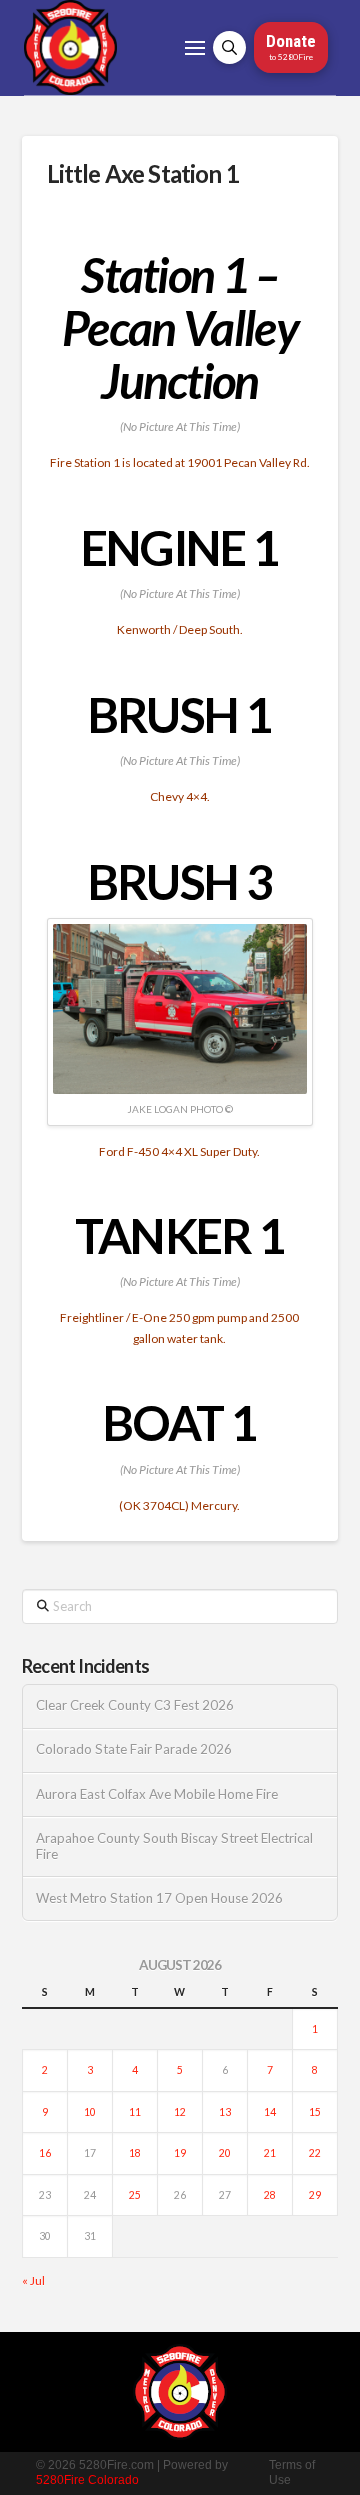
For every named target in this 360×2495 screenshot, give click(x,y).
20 (225, 2153)
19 (180, 2153)
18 (135, 2153)
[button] (195, 48)
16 (45, 2153)
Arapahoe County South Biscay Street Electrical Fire (174, 1846)
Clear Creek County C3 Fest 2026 (135, 1705)
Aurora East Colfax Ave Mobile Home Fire (157, 1794)
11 (135, 2112)
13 (225, 2112)
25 (135, 2195)
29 (315, 2195)
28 (270, 2195)
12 (180, 2112)
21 (270, 2153)
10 (90, 2112)
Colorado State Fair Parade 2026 (134, 1749)
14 (270, 2112)
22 (315, 2153)
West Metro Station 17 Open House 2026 (159, 1898)
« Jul (33, 2280)
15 (315, 2112)
